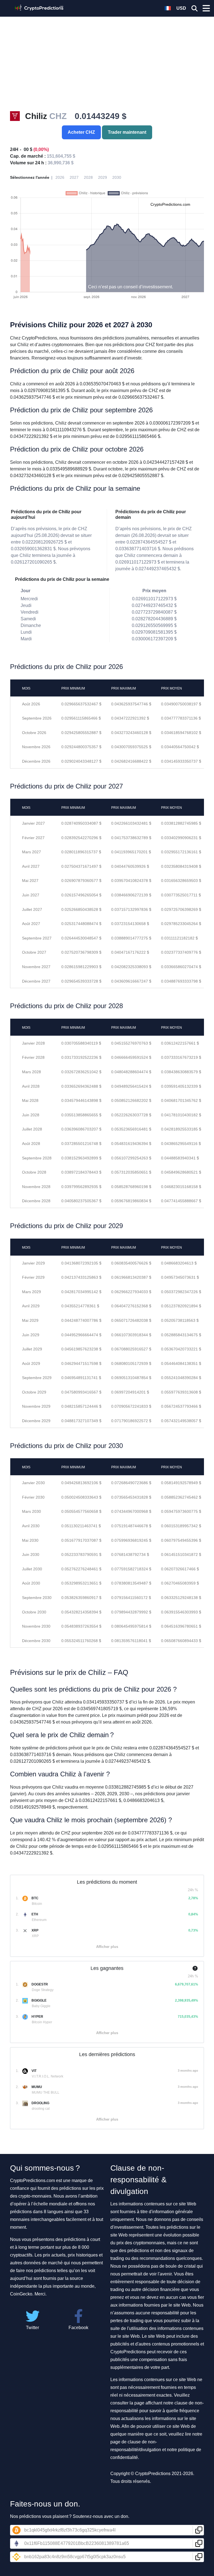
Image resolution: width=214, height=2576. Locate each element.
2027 (74, 177)
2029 (103, 177)
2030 (117, 177)
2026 (60, 177)
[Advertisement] (107, 70)
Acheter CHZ (81, 132)
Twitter (32, 2328)
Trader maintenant (127, 132)
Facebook (78, 2328)
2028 (88, 177)
